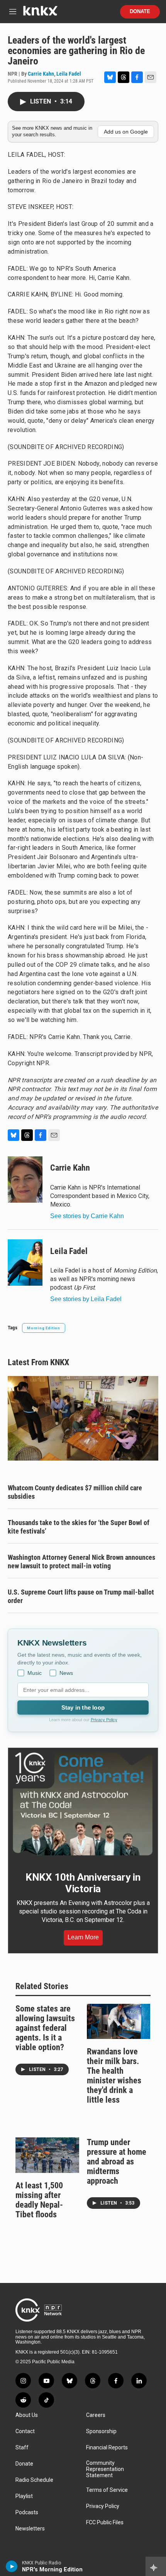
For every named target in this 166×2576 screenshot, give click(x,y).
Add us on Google (126, 132)
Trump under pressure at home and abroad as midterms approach (117, 2162)
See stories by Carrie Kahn (87, 1216)
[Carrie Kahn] (25, 1180)
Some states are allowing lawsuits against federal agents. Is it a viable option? (45, 2028)
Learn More (83, 1937)
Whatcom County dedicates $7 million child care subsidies (75, 1492)
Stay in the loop (83, 1707)
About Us (27, 2415)
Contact (25, 2431)
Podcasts (27, 2512)
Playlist (24, 2496)
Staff (22, 2448)
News (66, 1673)
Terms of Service (107, 2490)
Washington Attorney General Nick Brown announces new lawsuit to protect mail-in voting (81, 1562)
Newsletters (30, 2529)
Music (35, 1673)
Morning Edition (44, 1328)
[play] (12, 2566)
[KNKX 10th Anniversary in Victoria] (83, 1804)
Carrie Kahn (41, 74)
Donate (140, 12)
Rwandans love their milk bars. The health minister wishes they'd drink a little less (114, 2076)
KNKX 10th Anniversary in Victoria (83, 1883)
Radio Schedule (34, 2480)
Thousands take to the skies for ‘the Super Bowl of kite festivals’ (79, 1527)
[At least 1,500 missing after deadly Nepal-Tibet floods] (47, 2155)
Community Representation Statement (105, 2469)
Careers (96, 2415)
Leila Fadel (69, 74)
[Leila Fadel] (25, 1263)
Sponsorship (101, 2431)
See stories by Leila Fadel (86, 1299)
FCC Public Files (105, 2523)
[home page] (40, 14)
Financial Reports (107, 2448)
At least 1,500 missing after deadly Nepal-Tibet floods (39, 2200)
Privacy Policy (104, 1720)
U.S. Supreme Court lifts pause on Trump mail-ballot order (81, 1596)
